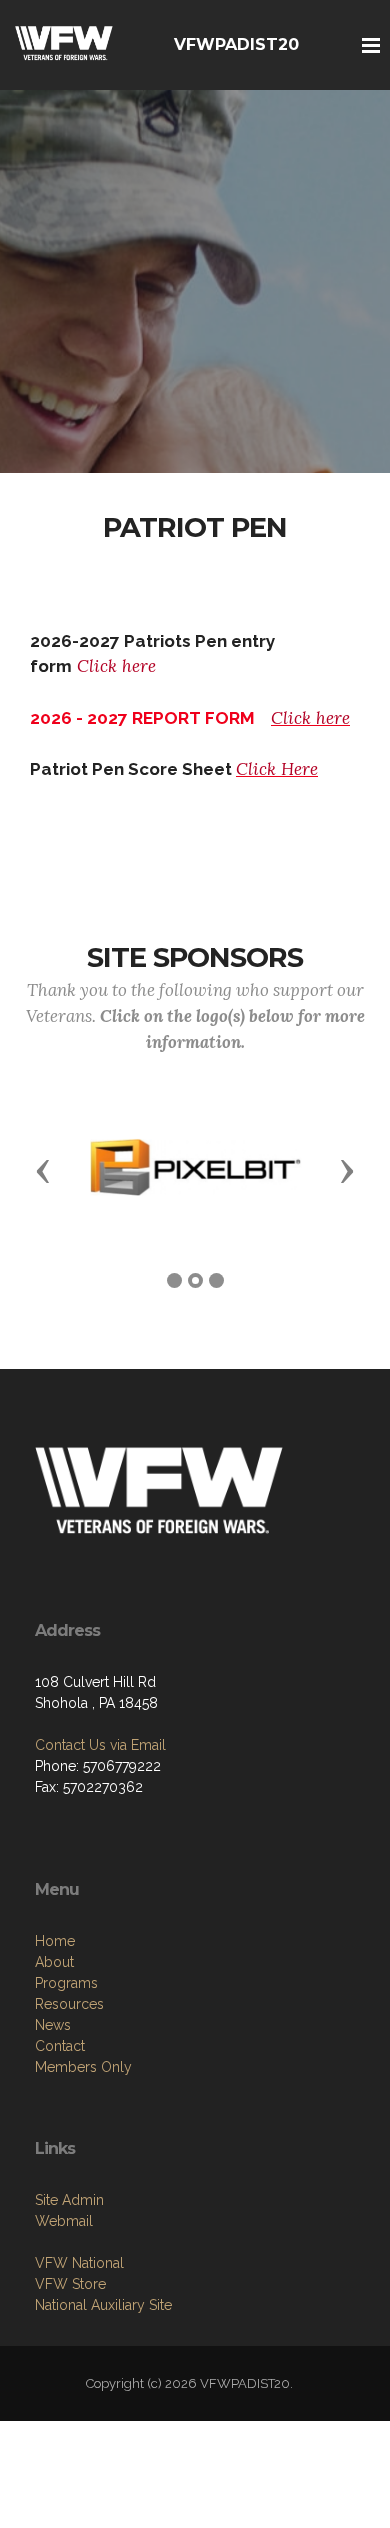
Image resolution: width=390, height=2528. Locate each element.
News (53, 2025)
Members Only (83, 2067)
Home (55, 1941)
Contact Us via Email (100, 1745)
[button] (43, 1170)
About (54, 1962)
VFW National (79, 2263)
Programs (66, 1983)
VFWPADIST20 (236, 44)
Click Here (277, 769)
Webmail (64, 2221)
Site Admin (69, 2200)
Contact (60, 2046)
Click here (116, 666)
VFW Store (70, 2284)
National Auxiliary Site (103, 2305)
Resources (69, 2004)
